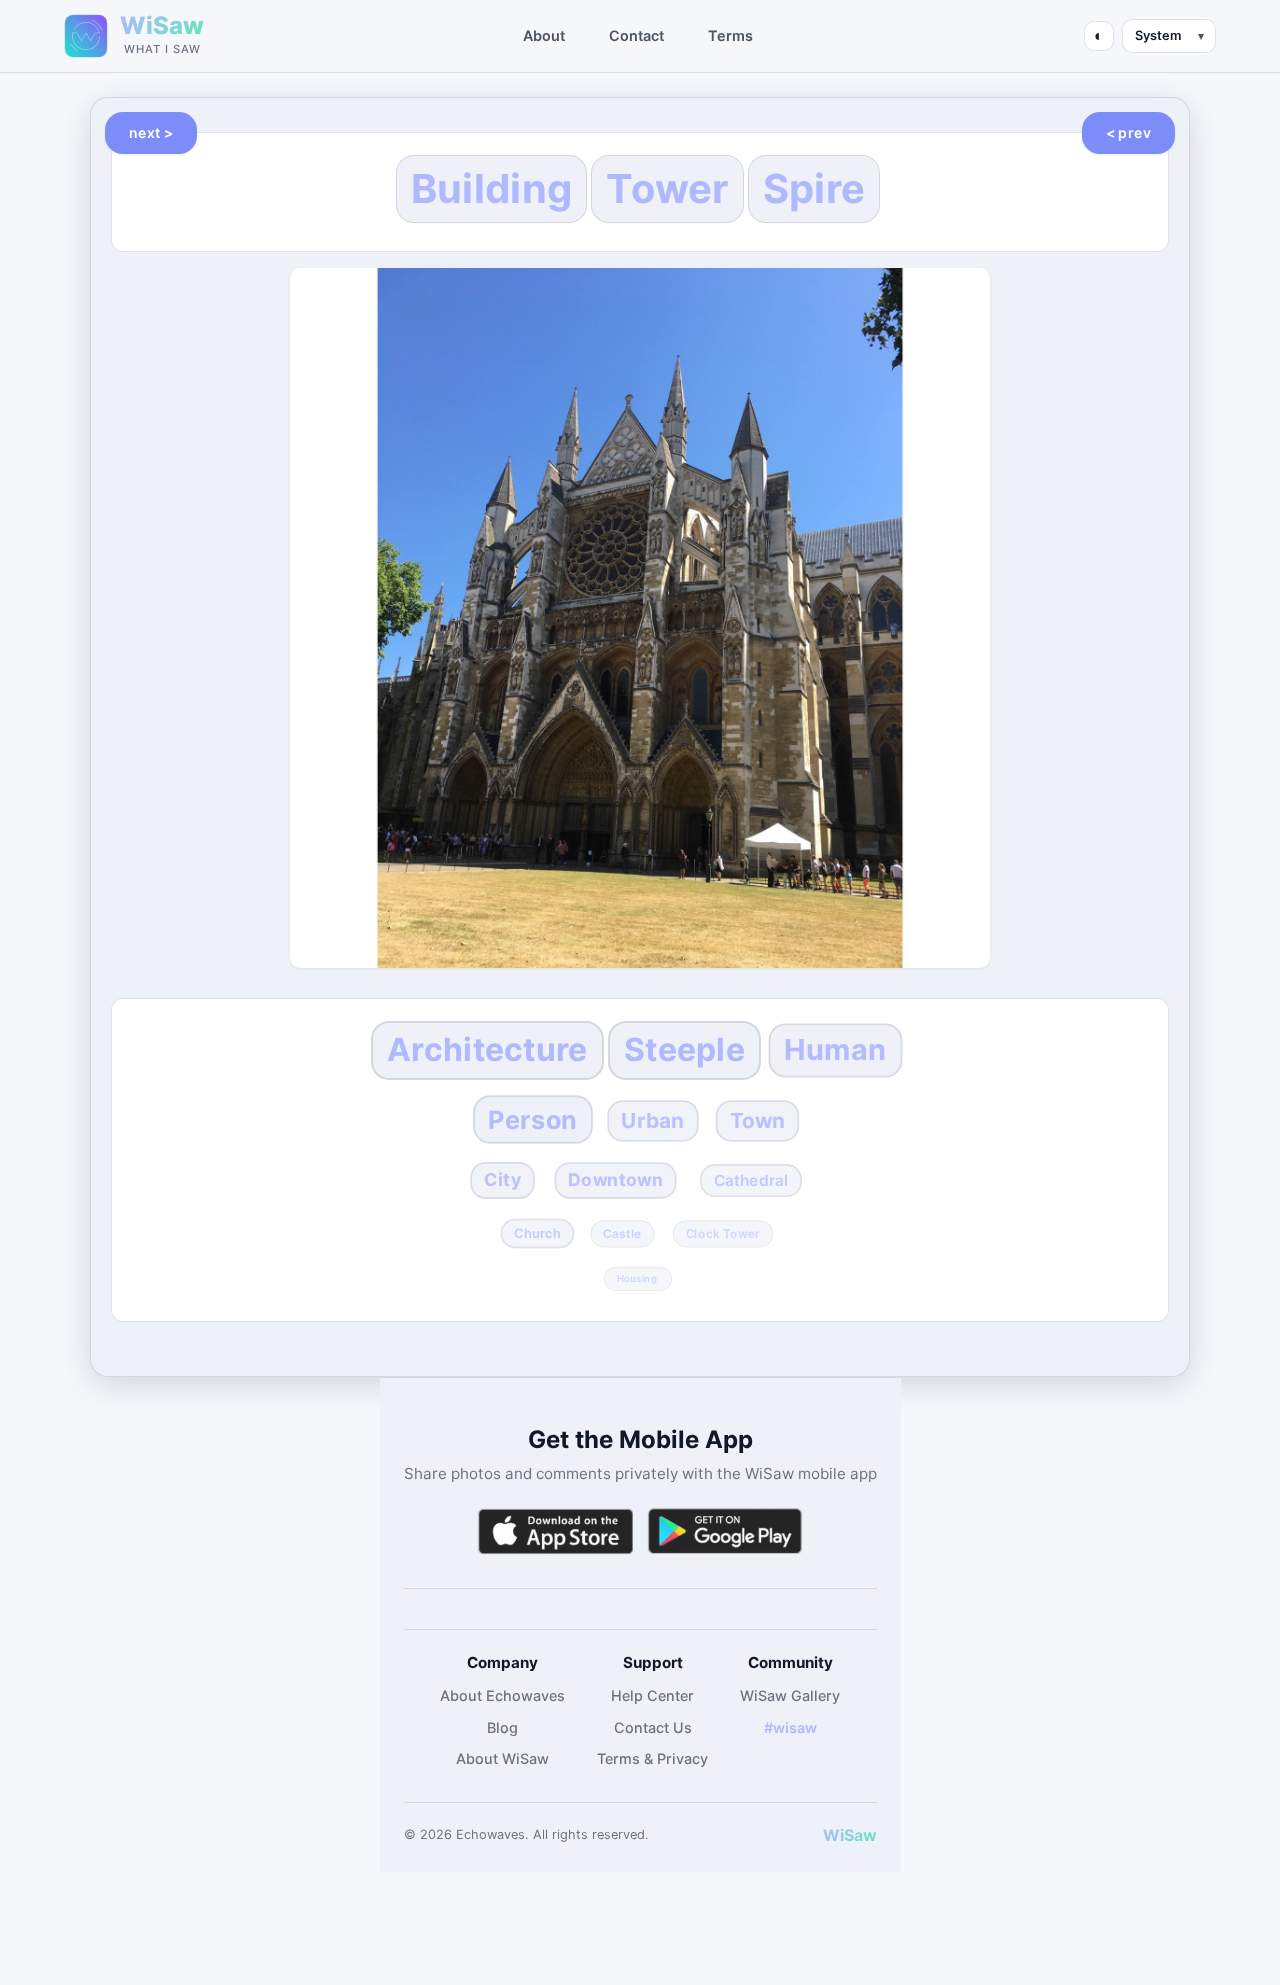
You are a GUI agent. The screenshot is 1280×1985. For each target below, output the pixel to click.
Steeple (684, 1049)
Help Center (652, 1695)
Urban (652, 1120)
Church (537, 1233)
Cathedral (751, 1180)
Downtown (615, 1179)
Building (491, 188)
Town (758, 1120)
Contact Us (653, 1727)
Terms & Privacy (652, 1758)
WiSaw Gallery (790, 1695)
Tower (667, 188)
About (544, 35)
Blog (502, 1727)
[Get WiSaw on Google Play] (725, 1531)
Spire (814, 188)
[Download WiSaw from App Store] (555, 1531)
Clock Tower (722, 1233)
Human (834, 1050)
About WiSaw (502, 1758)
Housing (637, 1278)
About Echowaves (502, 1695)
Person (532, 1119)
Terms (730, 35)
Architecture (487, 1049)
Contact (636, 35)
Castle (622, 1233)
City (502, 1180)
